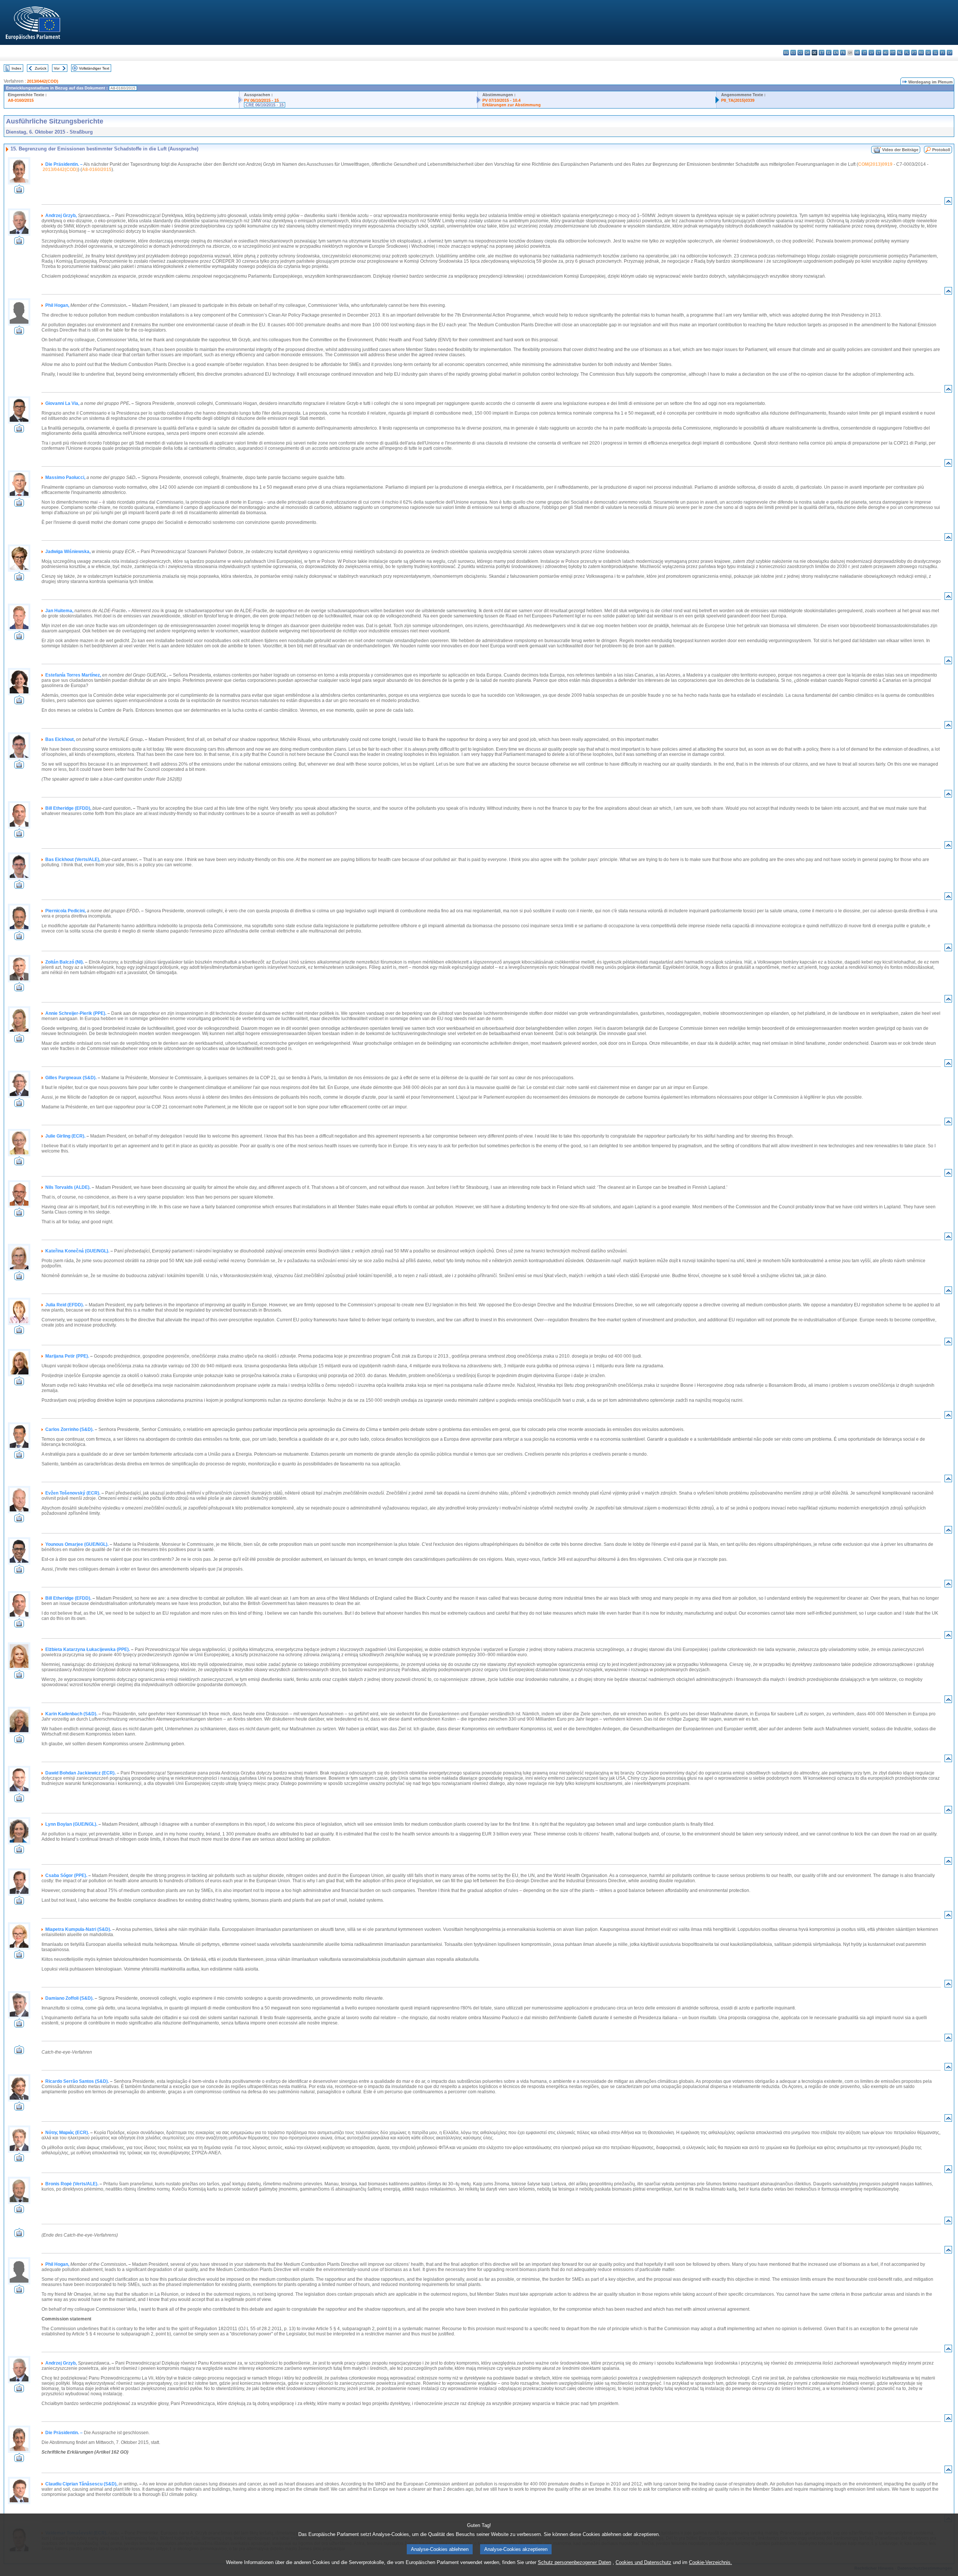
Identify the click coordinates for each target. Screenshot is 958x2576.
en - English (836, 53)
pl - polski (907, 53)
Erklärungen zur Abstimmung (512, 105)
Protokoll (941, 150)
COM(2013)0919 (875, 164)
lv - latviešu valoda (871, 53)
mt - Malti (893, 53)
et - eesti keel (822, 53)
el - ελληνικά (829, 53)
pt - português (914, 53)
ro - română (921, 53)
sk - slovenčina (928, 53)
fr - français (843, 53)
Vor (57, 68)
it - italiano (864, 53)
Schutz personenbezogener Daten (574, 2562)
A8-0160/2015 (21, 100)
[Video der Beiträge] (19, 191)
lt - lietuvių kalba (878, 53)
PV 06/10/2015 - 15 (261, 100)
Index (16, 68)
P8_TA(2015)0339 (738, 100)
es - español (793, 53)
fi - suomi (942, 53)
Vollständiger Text (94, 68)
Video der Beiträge (900, 150)
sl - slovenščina (935, 53)
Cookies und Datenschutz (643, 2562)
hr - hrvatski (857, 53)
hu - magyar (886, 53)
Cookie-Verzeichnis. (710, 2562)
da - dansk (807, 53)
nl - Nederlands (900, 53)
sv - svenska (950, 53)
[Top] (948, 203)
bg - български (786, 53)
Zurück (41, 68)
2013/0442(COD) (43, 81)
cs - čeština (800, 53)
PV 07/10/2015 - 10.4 (501, 100)
